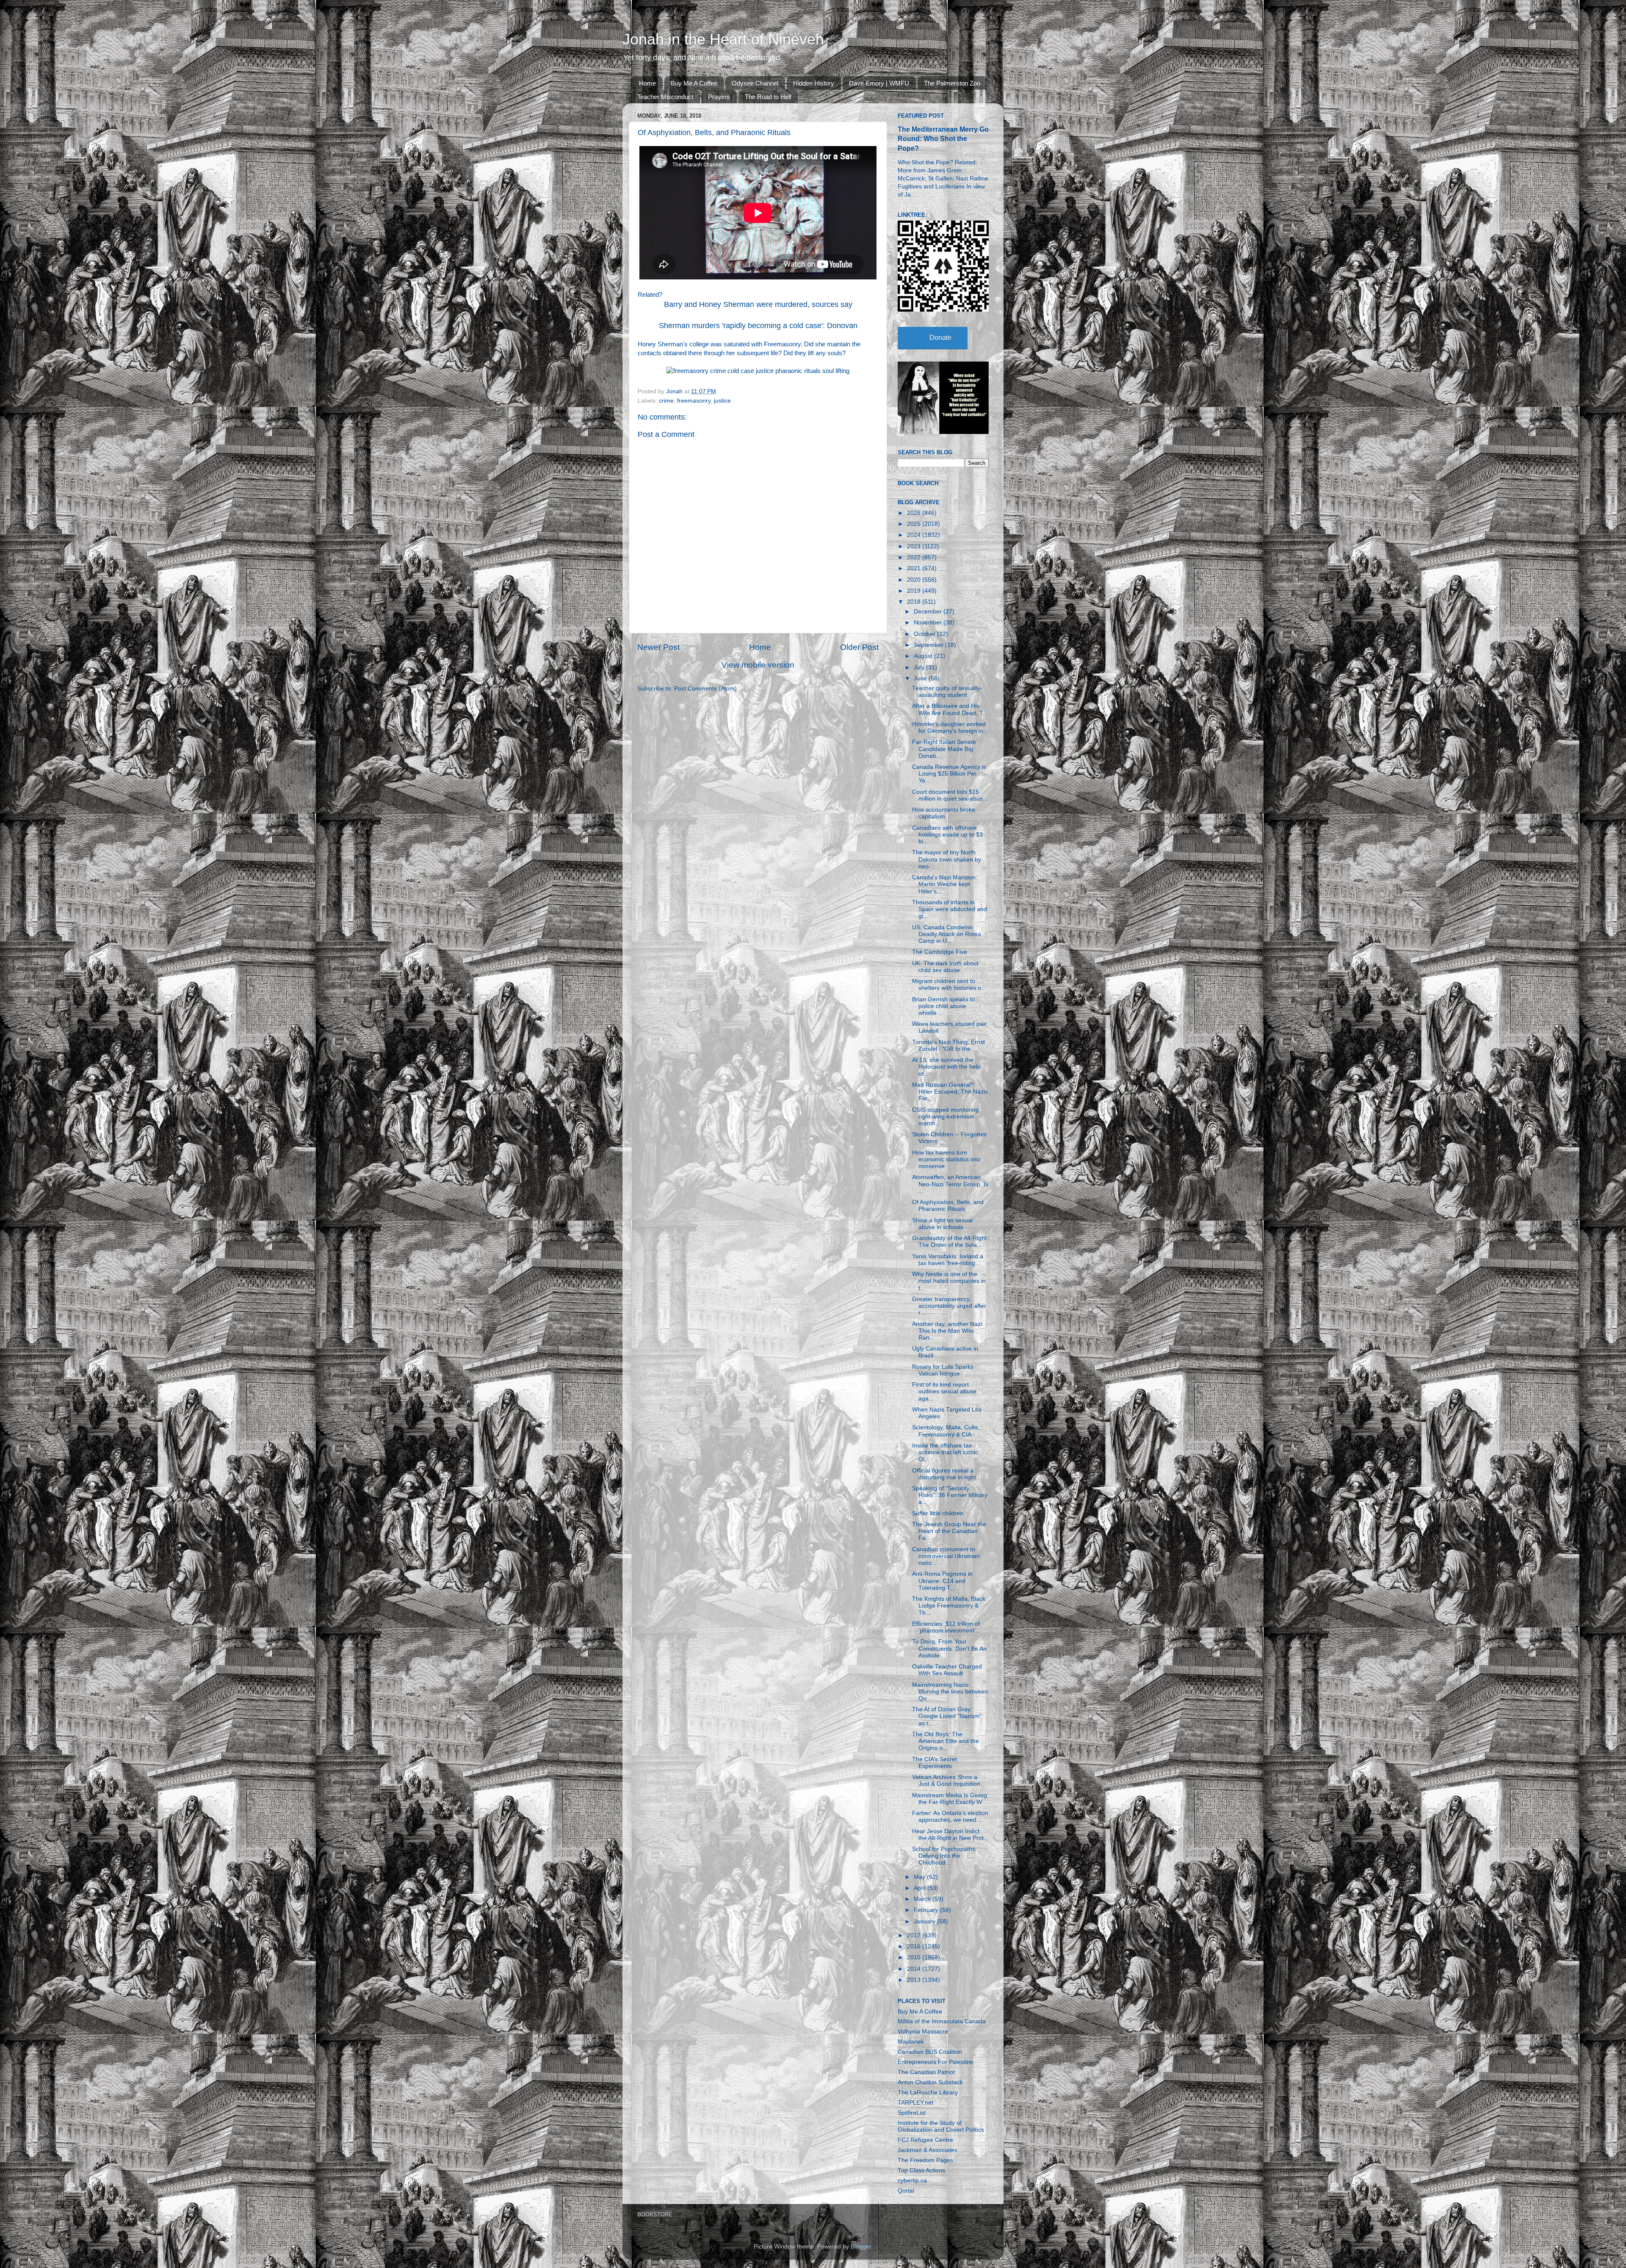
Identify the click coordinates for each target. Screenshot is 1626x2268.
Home (647, 83)
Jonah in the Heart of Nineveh (723, 39)
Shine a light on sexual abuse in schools (942, 1224)
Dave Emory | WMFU (879, 83)
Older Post (859, 647)
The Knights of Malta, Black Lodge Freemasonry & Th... (949, 1606)
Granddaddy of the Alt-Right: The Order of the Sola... (950, 1242)
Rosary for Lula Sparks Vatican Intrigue (943, 1370)
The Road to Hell (768, 97)
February (927, 1910)
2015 (915, 1957)
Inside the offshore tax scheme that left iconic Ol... (945, 1452)
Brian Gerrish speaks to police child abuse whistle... (944, 1006)
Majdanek (911, 2042)
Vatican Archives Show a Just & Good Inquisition (946, 1780)
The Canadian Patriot (926, 2072)
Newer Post (658, 647)
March (923, 1899)
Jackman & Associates (928, 2150)
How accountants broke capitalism (944, 813)
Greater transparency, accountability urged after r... (949, 1306)
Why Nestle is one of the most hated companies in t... (949, 1281)
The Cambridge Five (940, 952)
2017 (915, 1935)
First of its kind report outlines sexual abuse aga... (944, 1391)
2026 (915, 513)
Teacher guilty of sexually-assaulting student (947, 692)
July (920, 667)
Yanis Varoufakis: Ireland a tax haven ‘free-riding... (948, 1260)
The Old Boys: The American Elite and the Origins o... (946, 1741)
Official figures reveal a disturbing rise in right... (947, 1474)
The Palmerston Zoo (952, 83)
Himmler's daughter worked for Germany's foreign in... (950, 728)
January (925, 1921)
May (920, 1877)
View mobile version (758, 665)
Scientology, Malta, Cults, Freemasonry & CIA (946, 1431)
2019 (915, 591)
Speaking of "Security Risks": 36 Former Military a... (950, 1495)
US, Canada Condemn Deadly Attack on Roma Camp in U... (947, 934)
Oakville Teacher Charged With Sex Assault (947, 1670)
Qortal (906, 2191)
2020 (915, 580)
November (929, 623)
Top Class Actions (921, 2170)
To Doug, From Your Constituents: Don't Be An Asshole (949, 1648)
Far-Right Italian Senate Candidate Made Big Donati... (944, 749)
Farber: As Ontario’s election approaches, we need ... (950, 1816)
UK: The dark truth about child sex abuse (945, 967)
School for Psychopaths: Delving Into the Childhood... (944, 1856)
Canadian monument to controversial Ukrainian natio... (946, 1556)
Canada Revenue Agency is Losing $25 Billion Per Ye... (949, 774)
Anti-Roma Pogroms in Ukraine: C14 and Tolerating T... (942, 1581)
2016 (915, 1946)
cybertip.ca (912, 2181)
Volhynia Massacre (923, 2032)
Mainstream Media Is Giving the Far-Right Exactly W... (950, 1799)
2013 (915, 1980)
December (929, 612)
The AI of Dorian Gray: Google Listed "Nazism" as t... (947, 1716)
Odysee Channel (755, 83)
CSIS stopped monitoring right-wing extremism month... (946, 1117)
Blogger (861, 2247)
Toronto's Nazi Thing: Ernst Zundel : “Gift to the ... (948, 1046)
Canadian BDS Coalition (930, 2052)
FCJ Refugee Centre (925, 2140)
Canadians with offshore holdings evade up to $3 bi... (947, 835)
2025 (915, 524)
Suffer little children (938, 1513)
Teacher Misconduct (665, 97)
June (921, 678)
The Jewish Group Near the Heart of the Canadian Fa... (949, 1531)
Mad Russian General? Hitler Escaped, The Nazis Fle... (950, 1092)
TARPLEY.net (915, 2103)
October (925, 634)
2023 (915, 546)
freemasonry (694, 401)
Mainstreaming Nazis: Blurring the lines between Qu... (950, 1692)
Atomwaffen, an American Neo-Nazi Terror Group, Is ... (950, 1184)
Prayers (719, 97)
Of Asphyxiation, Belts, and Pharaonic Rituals (948, 1206)
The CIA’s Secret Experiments (935, 1763)
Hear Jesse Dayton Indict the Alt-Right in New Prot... (950, 1835)
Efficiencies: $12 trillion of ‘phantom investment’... (946, 1627)
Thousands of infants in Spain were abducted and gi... (950, 909)
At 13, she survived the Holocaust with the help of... (946, 1067)
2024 (915, 535)
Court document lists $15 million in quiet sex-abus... (950, 795)
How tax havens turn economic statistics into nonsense (946, 1159)
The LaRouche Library (928, 2093)
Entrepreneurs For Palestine (936, 2062)
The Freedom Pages (925, 2160)
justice (722, 401)
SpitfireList (912, 2113)
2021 (915, 568)
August (924, 656)
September (929, 645)
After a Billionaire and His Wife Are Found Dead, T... (950, 709)
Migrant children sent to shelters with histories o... (949, 985)
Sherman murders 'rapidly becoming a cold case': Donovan (758, 326)
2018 (915, 602)
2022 (915, 557)
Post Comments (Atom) (705, 689)
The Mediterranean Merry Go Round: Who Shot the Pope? (943, 139)
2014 (915, 1969)
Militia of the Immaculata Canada (942, 2021)
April (921, 1888)
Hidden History (814, 83)
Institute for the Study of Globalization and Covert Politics (941, 2126)
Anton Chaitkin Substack (930, 2082)
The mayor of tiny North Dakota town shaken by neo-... (947, 859)
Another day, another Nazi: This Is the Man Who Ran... (948, 1331)
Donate (940, 338)
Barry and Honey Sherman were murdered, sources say (758, 304)
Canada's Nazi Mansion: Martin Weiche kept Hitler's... (945, 884)
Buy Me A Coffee (694, 83)
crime (666, 401)
